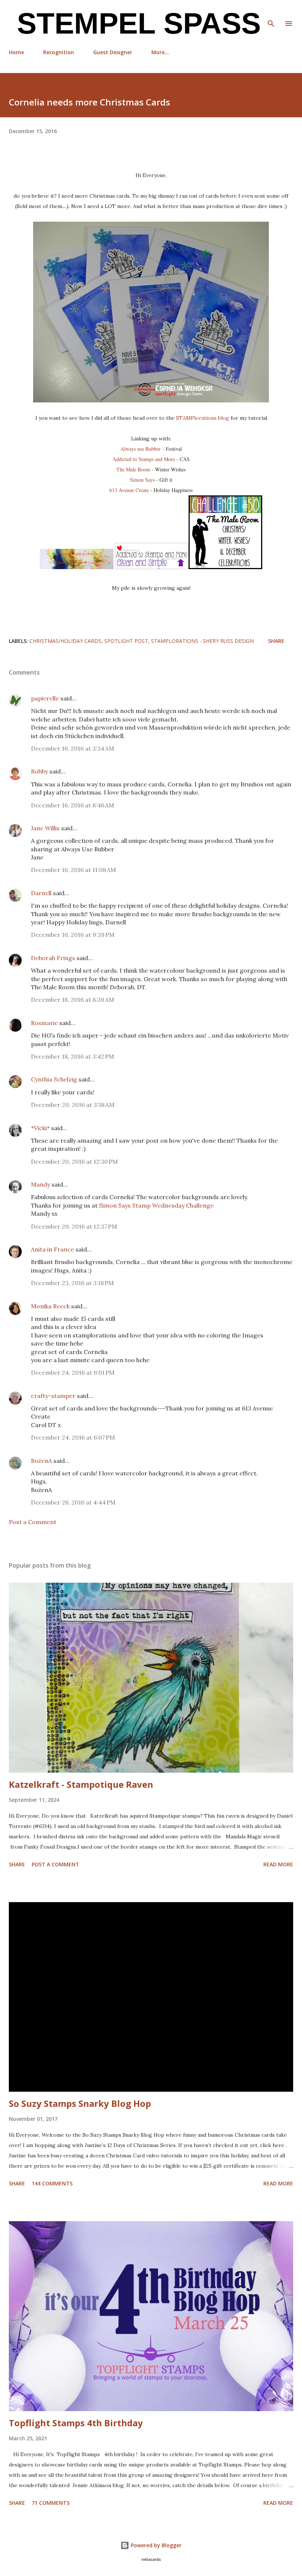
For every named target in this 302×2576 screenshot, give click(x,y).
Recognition (59, 52)
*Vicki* (40, 1128)
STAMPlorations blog (203, 418)
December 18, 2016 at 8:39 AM (73, 1000)
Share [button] (276, 641)
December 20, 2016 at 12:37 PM (74, 1226)
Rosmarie (44, 1023)
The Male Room (133, 469)
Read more (278, 1864)
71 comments (51, 2503)
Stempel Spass (135, 23)
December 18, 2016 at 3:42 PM (73, 1056)
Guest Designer (113, 52)
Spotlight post (126, 641)
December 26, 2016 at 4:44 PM (73, 1502)
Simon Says (142, 480)
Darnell (41, 893)
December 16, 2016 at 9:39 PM (73, 935)
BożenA (41, 1461)
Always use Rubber (141, 449)
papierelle (45, 698)
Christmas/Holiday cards (65, 641)
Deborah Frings (53, 958)
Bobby (39, 771)
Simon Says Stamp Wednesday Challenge (156, 1205)
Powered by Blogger (155, 2545)
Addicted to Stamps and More (144, 459)
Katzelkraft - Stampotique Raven (81, 1784)
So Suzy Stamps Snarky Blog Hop (80, 2103)
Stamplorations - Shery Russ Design (202, 641)
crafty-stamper (53, 1396)
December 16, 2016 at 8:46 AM (73, 805)
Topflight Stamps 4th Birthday (76, 2423)
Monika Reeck (50, 1306)
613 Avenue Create (129, 490)
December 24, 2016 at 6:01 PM (73, 1372)
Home (16, 52)
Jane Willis (45, 828)
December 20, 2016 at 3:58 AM (73, 1105)
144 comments (52, 2183)
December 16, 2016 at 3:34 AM (73, 748)
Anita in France (52, 1249)
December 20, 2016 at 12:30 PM (74, 1161)
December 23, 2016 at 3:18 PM (72, 1283)
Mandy (41, 1184)
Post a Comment (33, 1522)
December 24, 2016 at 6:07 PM (73, 1437)
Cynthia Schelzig (54, 1079)
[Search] (271, 13)
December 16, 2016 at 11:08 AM (73, 870)
